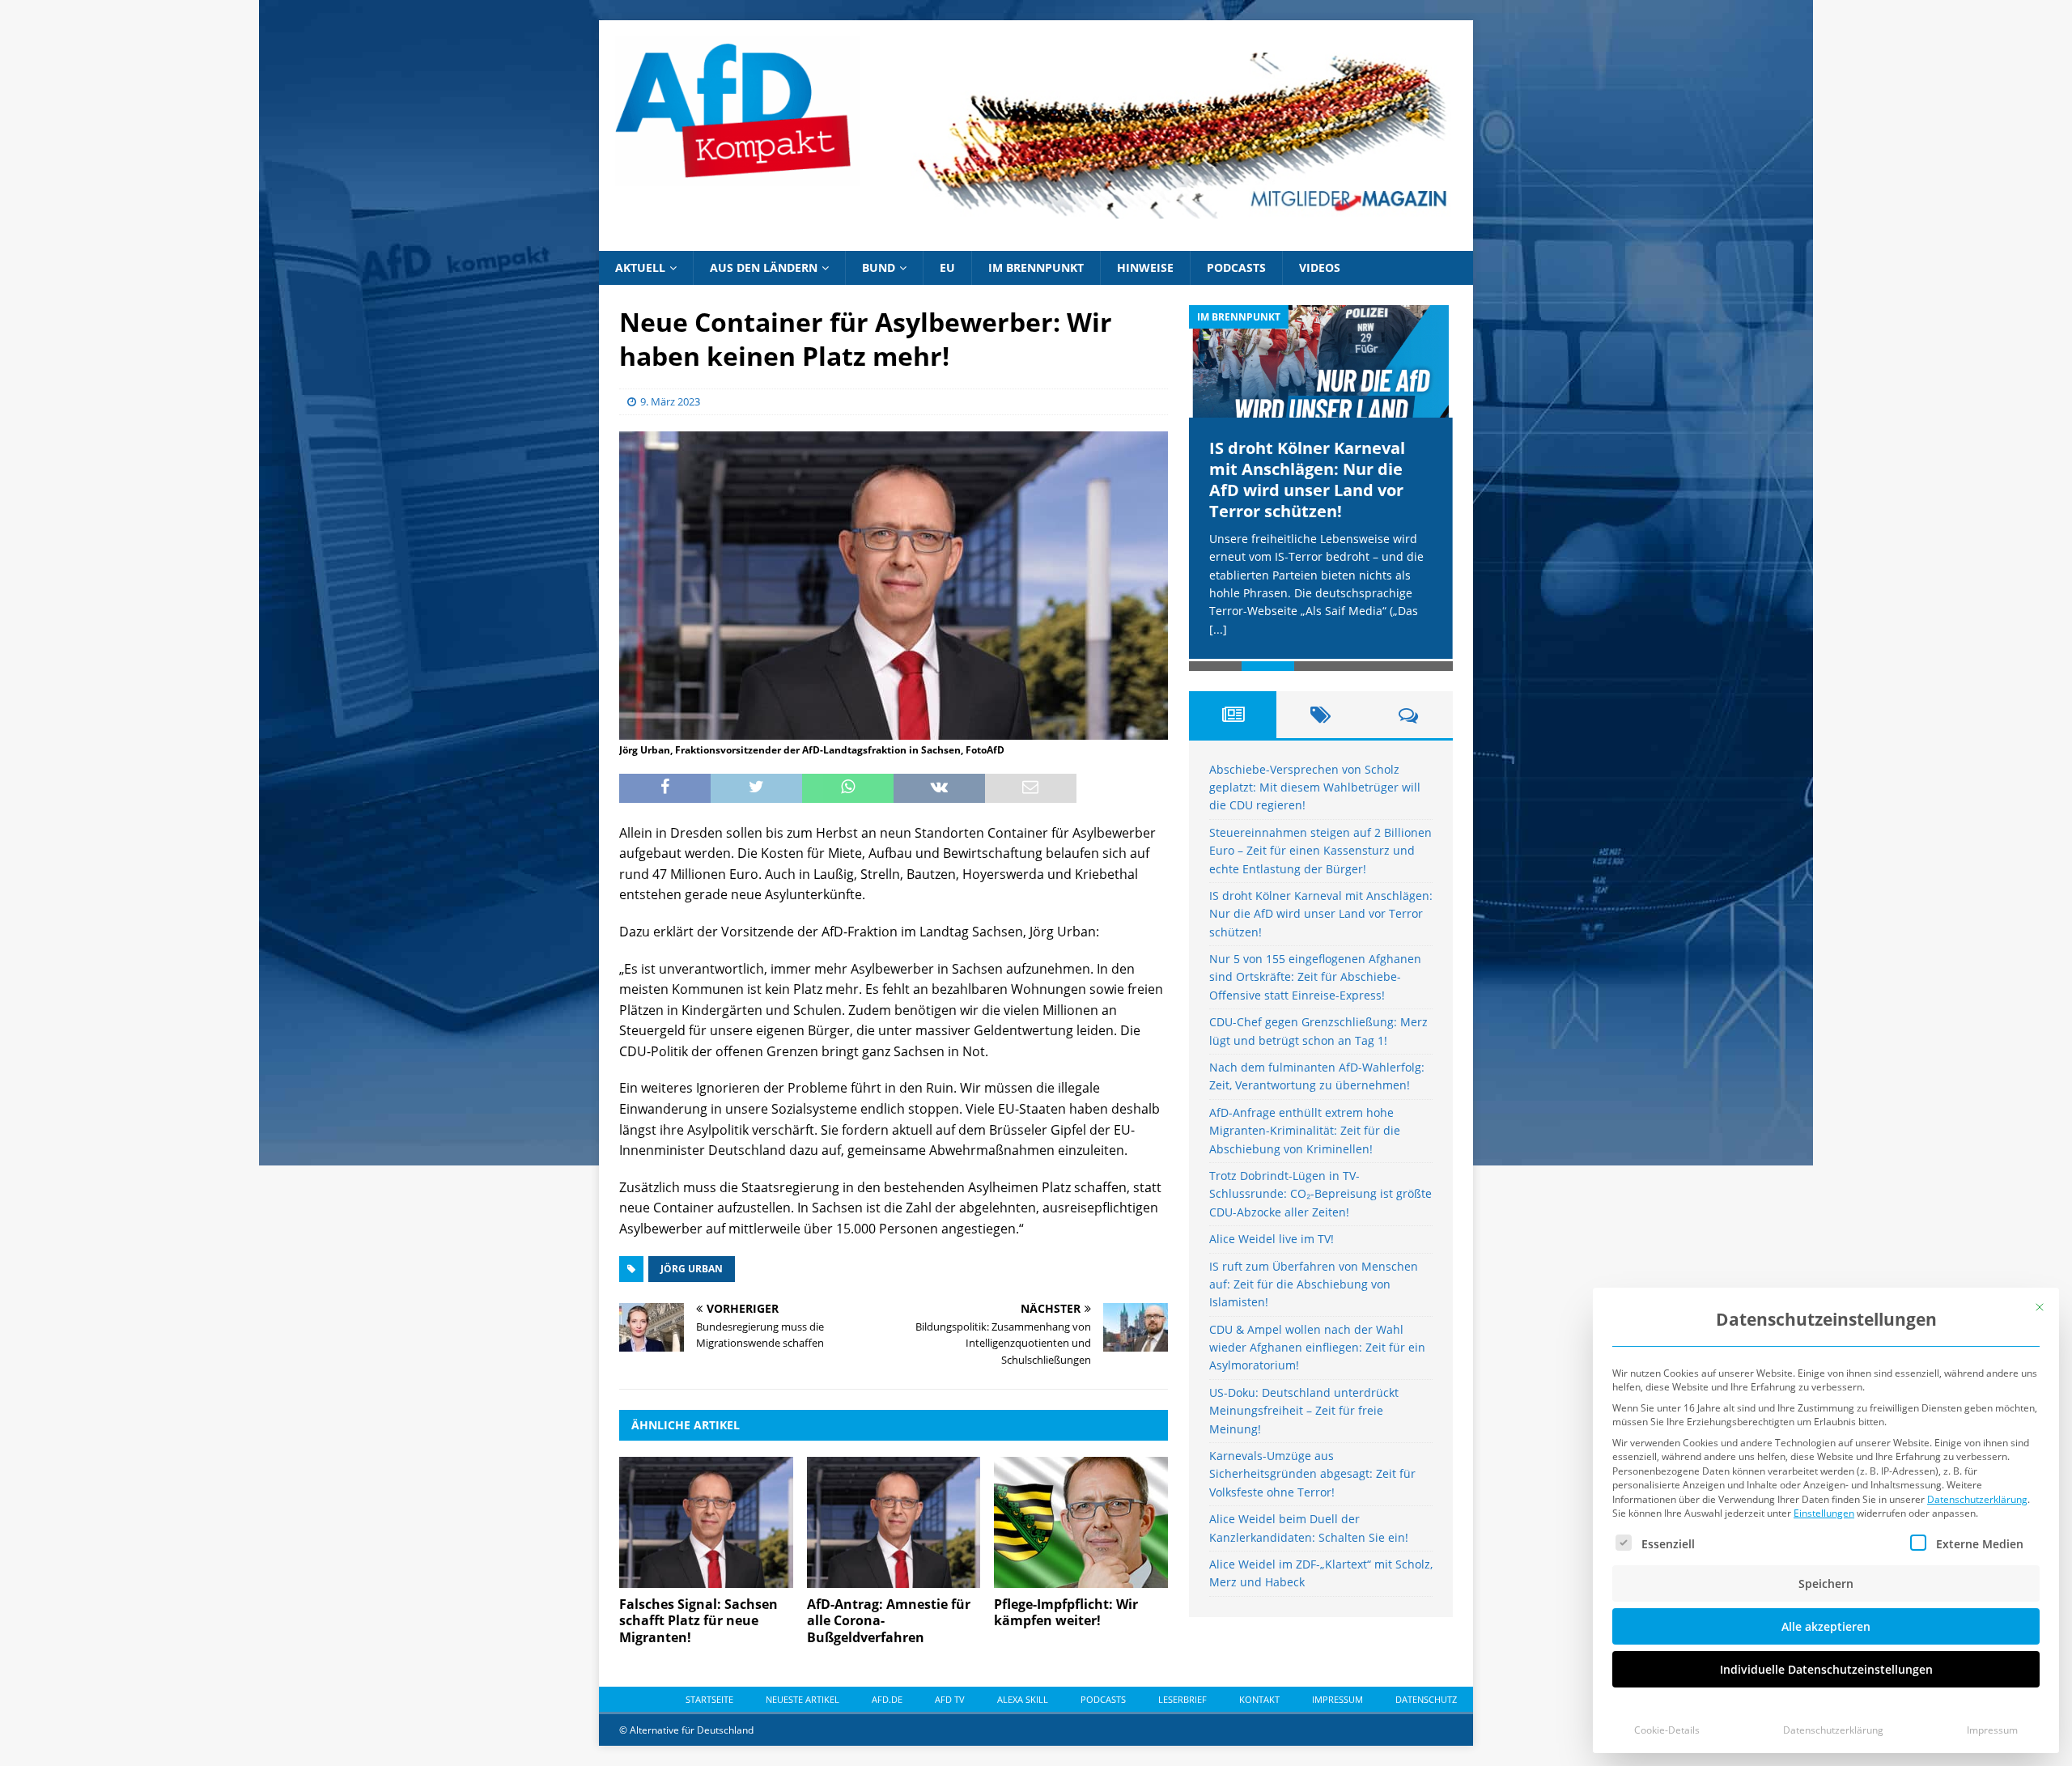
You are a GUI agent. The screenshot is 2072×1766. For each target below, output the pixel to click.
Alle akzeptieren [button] (1826, 1626)
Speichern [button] (1826, 1583)
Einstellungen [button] (1824, 1513)
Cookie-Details (1667, 1730)
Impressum (1992, 1730)
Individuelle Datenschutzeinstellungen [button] (1826, 1669)
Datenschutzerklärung (1977, 1499)
